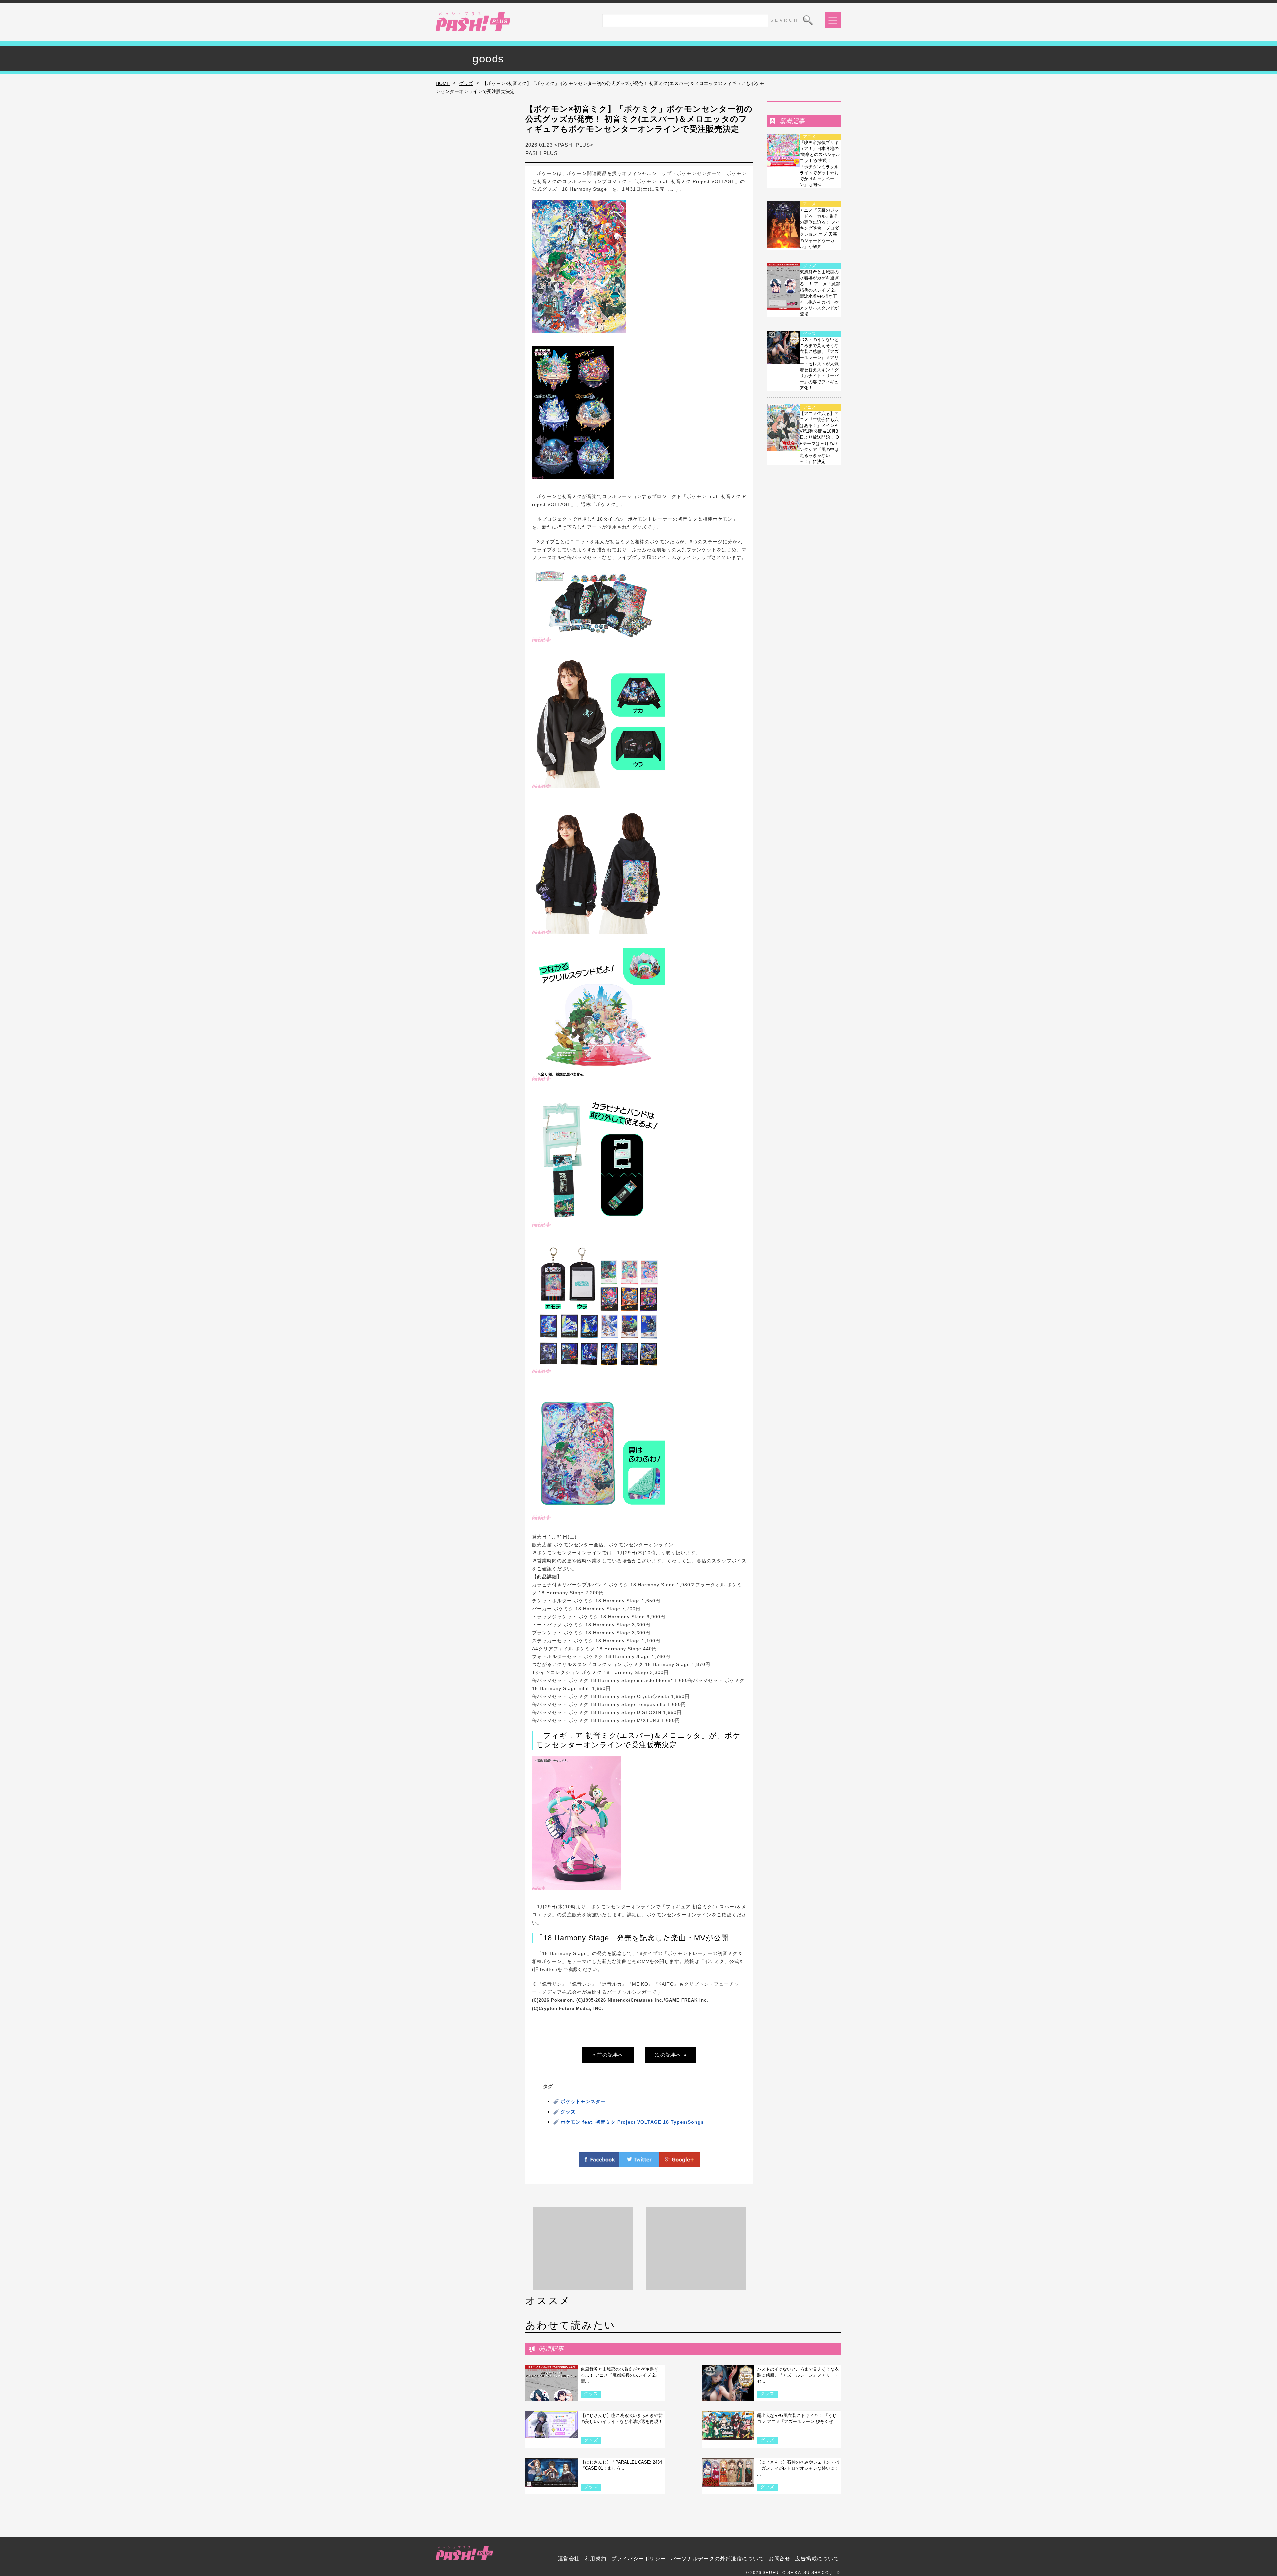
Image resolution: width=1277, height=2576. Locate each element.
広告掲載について (817, 2559)
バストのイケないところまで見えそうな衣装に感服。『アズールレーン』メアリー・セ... (798, 2375)
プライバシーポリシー (639, 2559)
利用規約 (596, 2559)
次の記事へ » (671, 2055)
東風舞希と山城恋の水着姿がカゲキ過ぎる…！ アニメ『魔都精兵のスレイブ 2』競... (620, 2375)
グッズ (466, 83)
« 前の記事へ (608, 2055)
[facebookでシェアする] (599, 2163)
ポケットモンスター (583, 2101)
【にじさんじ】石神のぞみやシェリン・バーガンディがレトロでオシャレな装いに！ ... (798, 2468)
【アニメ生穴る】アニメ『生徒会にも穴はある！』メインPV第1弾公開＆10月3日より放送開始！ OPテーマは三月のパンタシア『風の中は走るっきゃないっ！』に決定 (819, 438)
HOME (443, 83)
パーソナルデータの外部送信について (717, 2559)
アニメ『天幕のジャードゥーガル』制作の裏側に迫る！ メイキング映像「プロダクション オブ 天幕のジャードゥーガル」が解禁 (820, 228)
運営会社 (569, 2559)
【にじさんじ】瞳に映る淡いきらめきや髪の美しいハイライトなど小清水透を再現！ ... (622, 2422)
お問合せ (780, 2559)
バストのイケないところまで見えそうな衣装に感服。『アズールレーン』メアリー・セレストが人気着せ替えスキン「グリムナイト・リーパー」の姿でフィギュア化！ (819, 364)
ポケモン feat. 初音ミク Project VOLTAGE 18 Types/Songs (632, 2122)
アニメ (810, 137)
